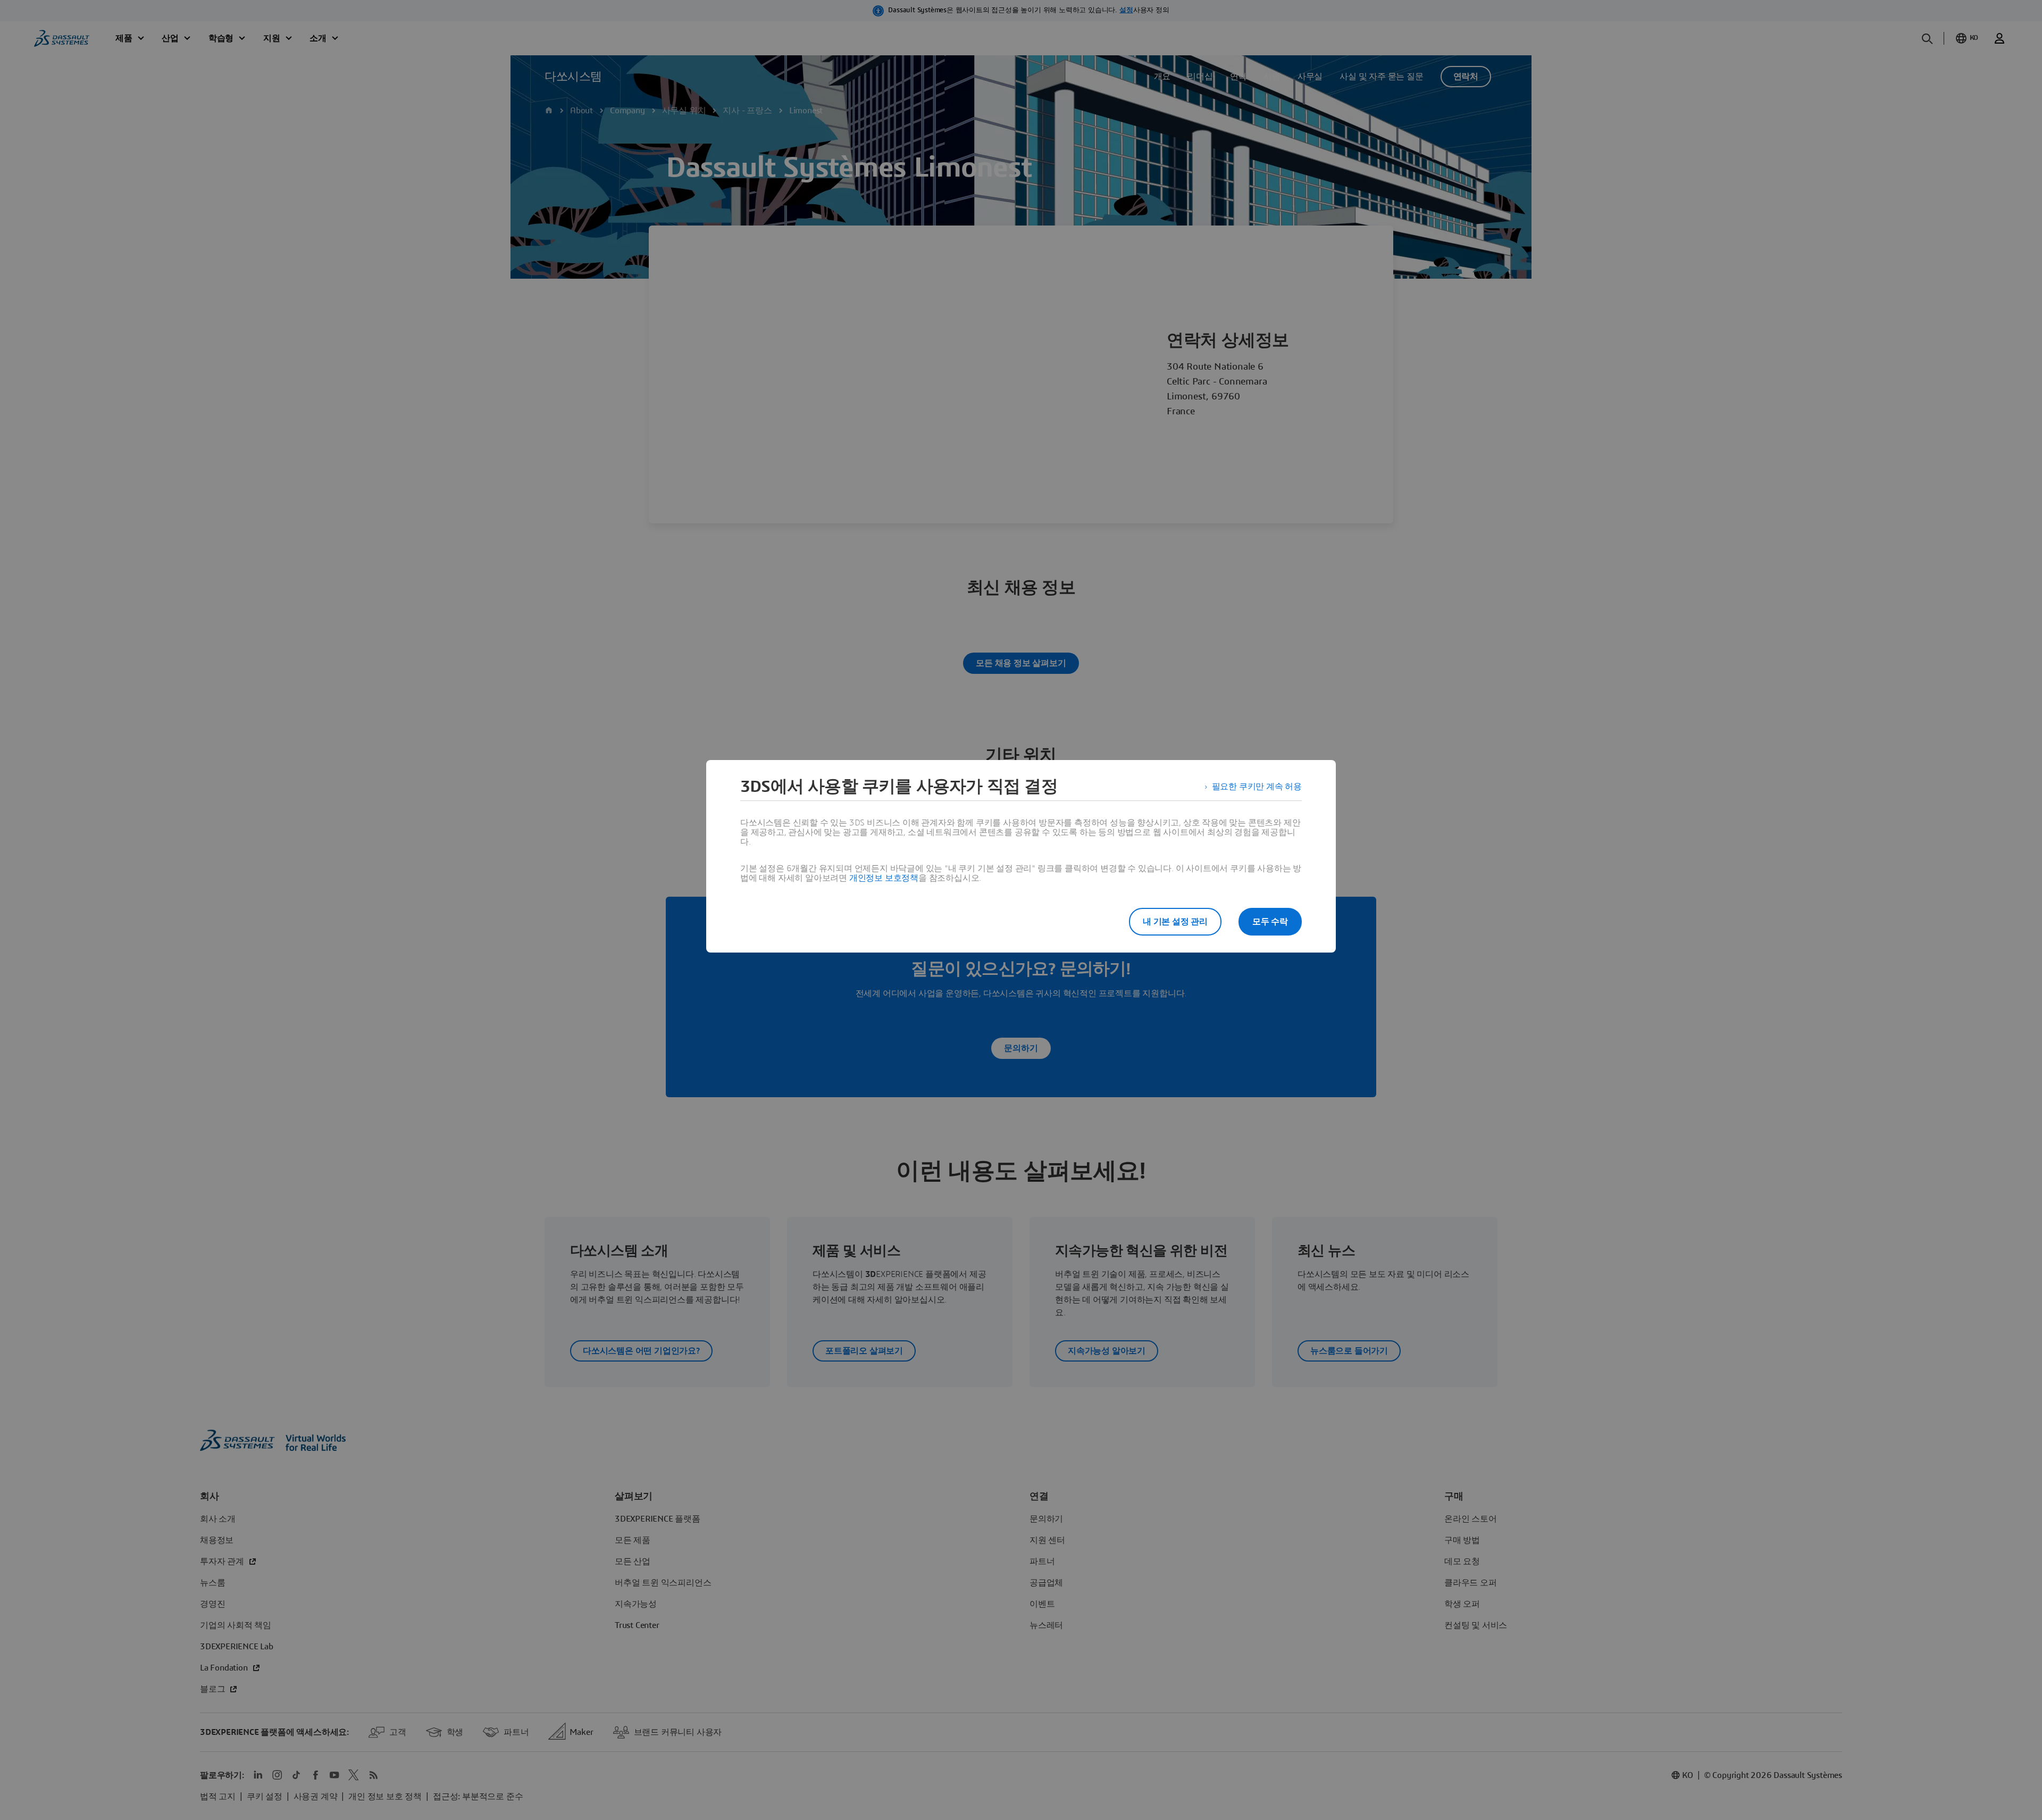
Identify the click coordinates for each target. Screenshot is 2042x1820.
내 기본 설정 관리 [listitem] (1175, 922)
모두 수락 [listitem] (1270, 922)
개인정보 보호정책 (884, 878)
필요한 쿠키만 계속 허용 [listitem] (1257, 787)
